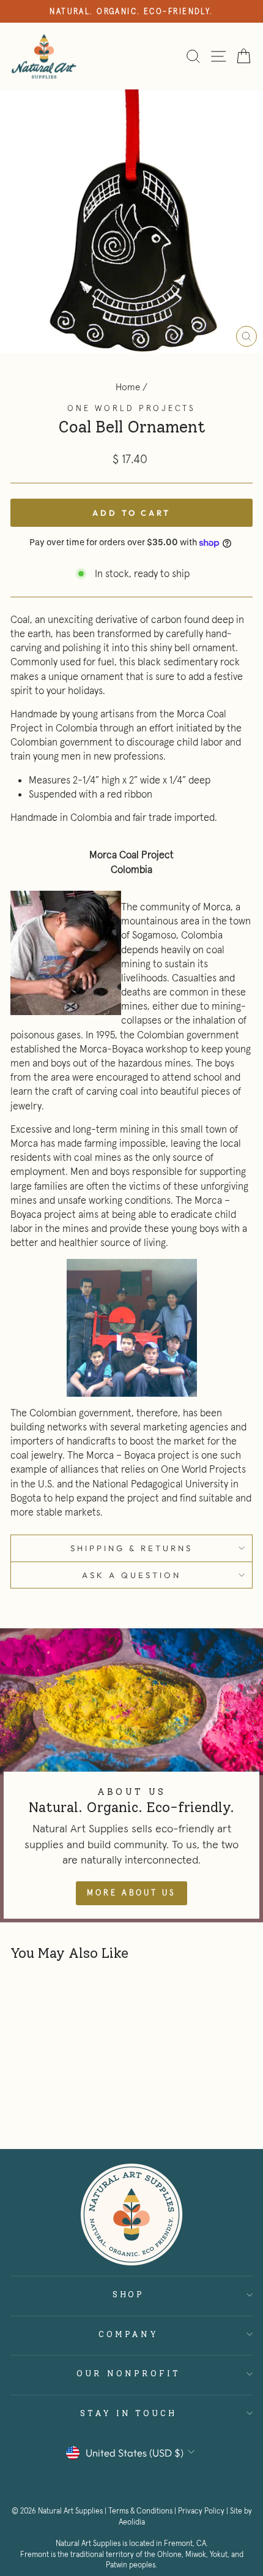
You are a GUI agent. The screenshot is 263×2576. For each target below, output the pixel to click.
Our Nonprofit (128, 2373)
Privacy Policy (201, 2511)
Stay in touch (129, 2413)
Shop (129, 2294)
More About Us (131, 1893)
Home (128, 387)
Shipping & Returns (131, 1548)
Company (129, 2334)
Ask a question (131, 1575)
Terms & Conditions (140, 2511)
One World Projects (131, 408)
